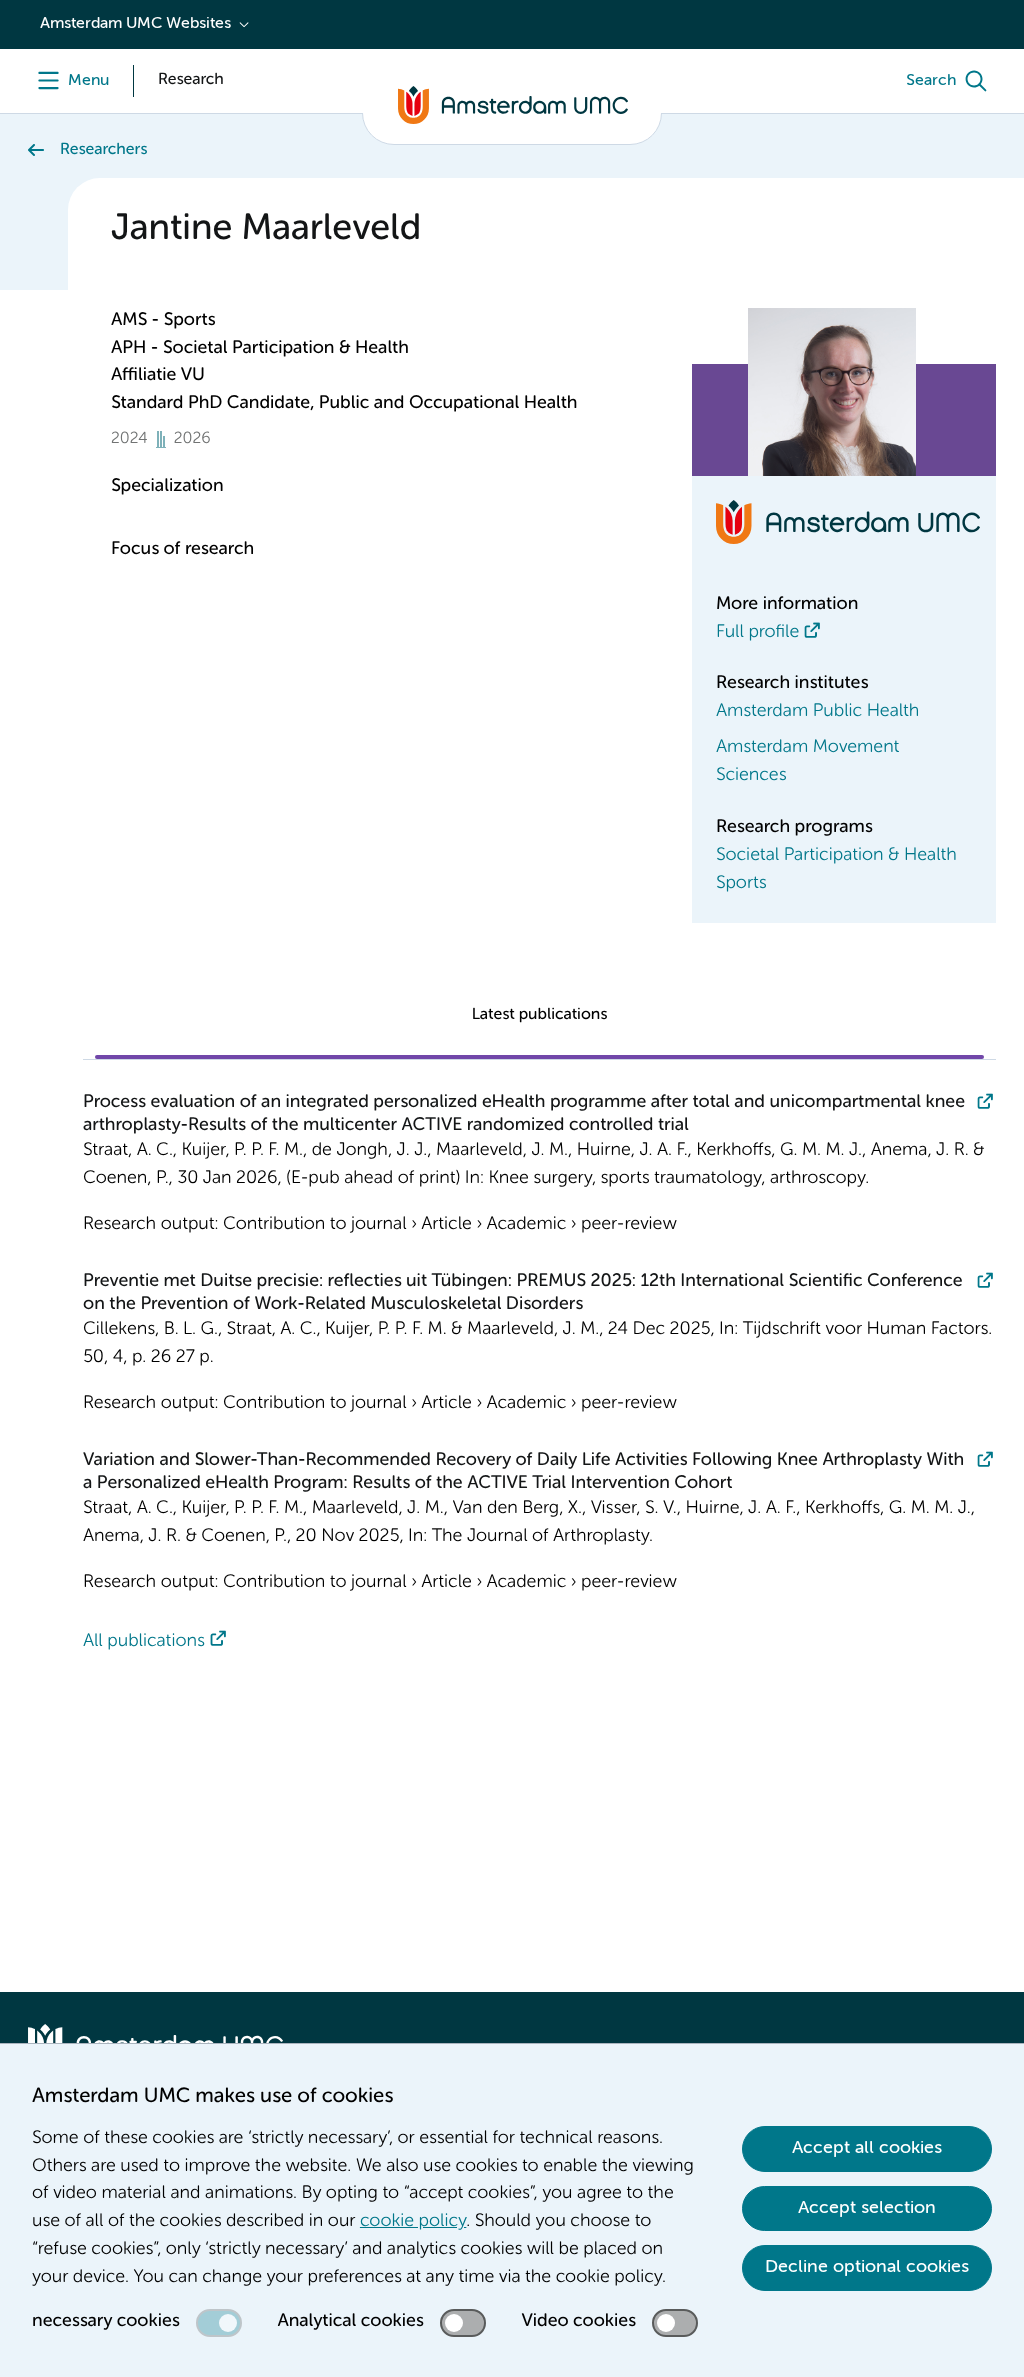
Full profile (757, 633)
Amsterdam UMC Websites (135, 24)
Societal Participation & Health (836, 856)
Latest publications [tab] (540, 1015)
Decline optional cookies (867, 2267)
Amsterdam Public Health (817, 712)
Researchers (103, 150)
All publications (144, 1642)
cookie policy (413, 2222)
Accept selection (867, 2208)
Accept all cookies (867, 2148)
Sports (741, 884)
